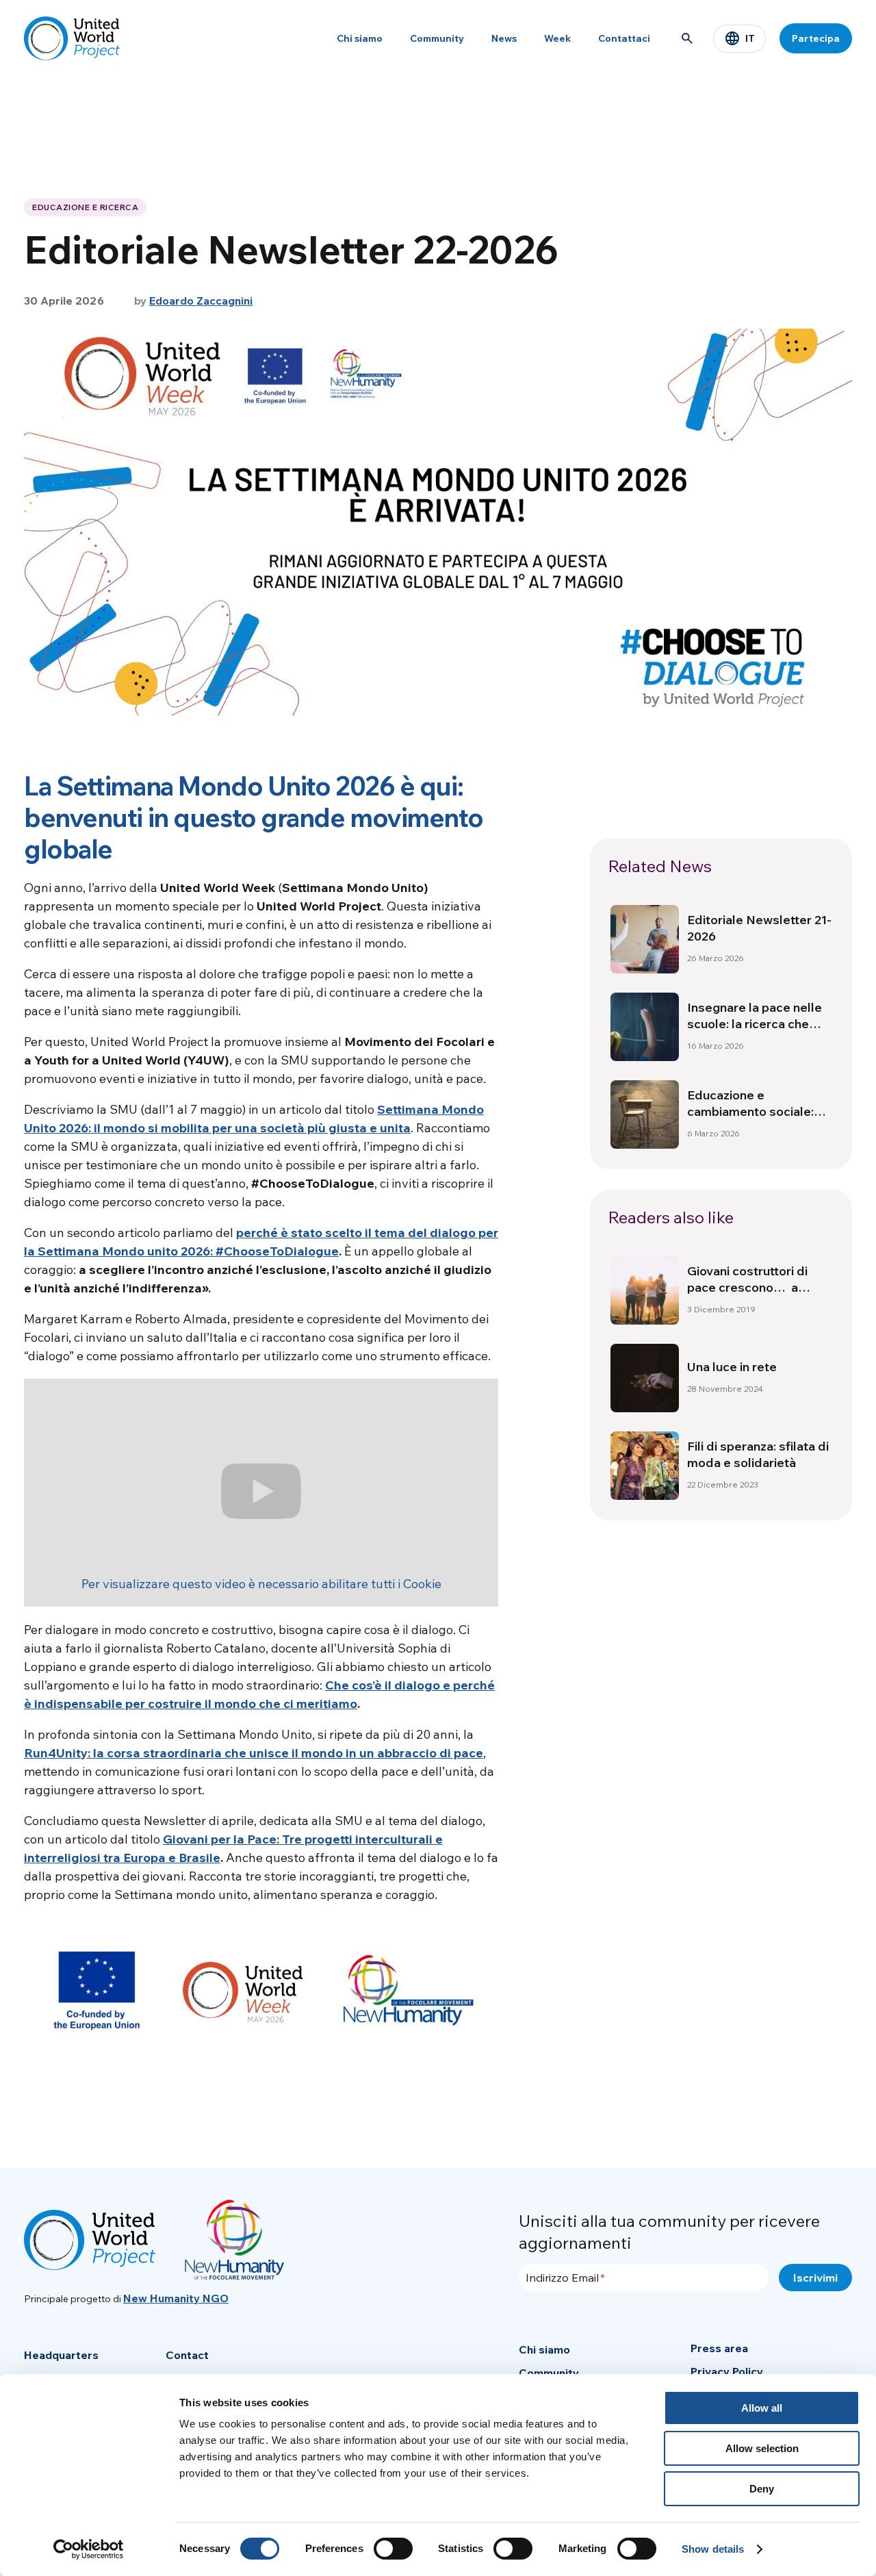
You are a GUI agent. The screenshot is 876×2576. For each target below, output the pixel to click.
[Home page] (72, 38)
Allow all (762, 2408)
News (504, 38)
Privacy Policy (727, 2371)
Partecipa (816, 38)
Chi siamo (360, 38)
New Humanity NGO (176, 2298)
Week (557, 38)
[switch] (393, 2549)
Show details (713, 2549)
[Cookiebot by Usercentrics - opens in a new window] (89, 2549)
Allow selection (762, 2448)
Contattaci (624, 38)
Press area (719, 2348)
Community (437, 38)
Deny (762, 2489)
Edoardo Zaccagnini (201, 301)
